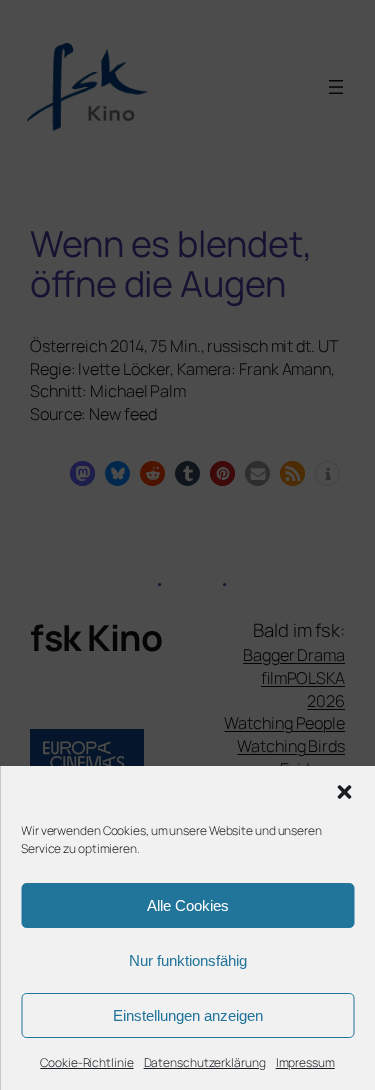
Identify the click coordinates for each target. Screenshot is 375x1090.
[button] (344, 792)
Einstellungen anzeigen (188, 1015)
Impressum (305, 1062)
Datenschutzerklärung (205, 1062)
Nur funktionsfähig (188, 960)
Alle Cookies (188, 905)
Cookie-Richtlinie (86, 1062)
